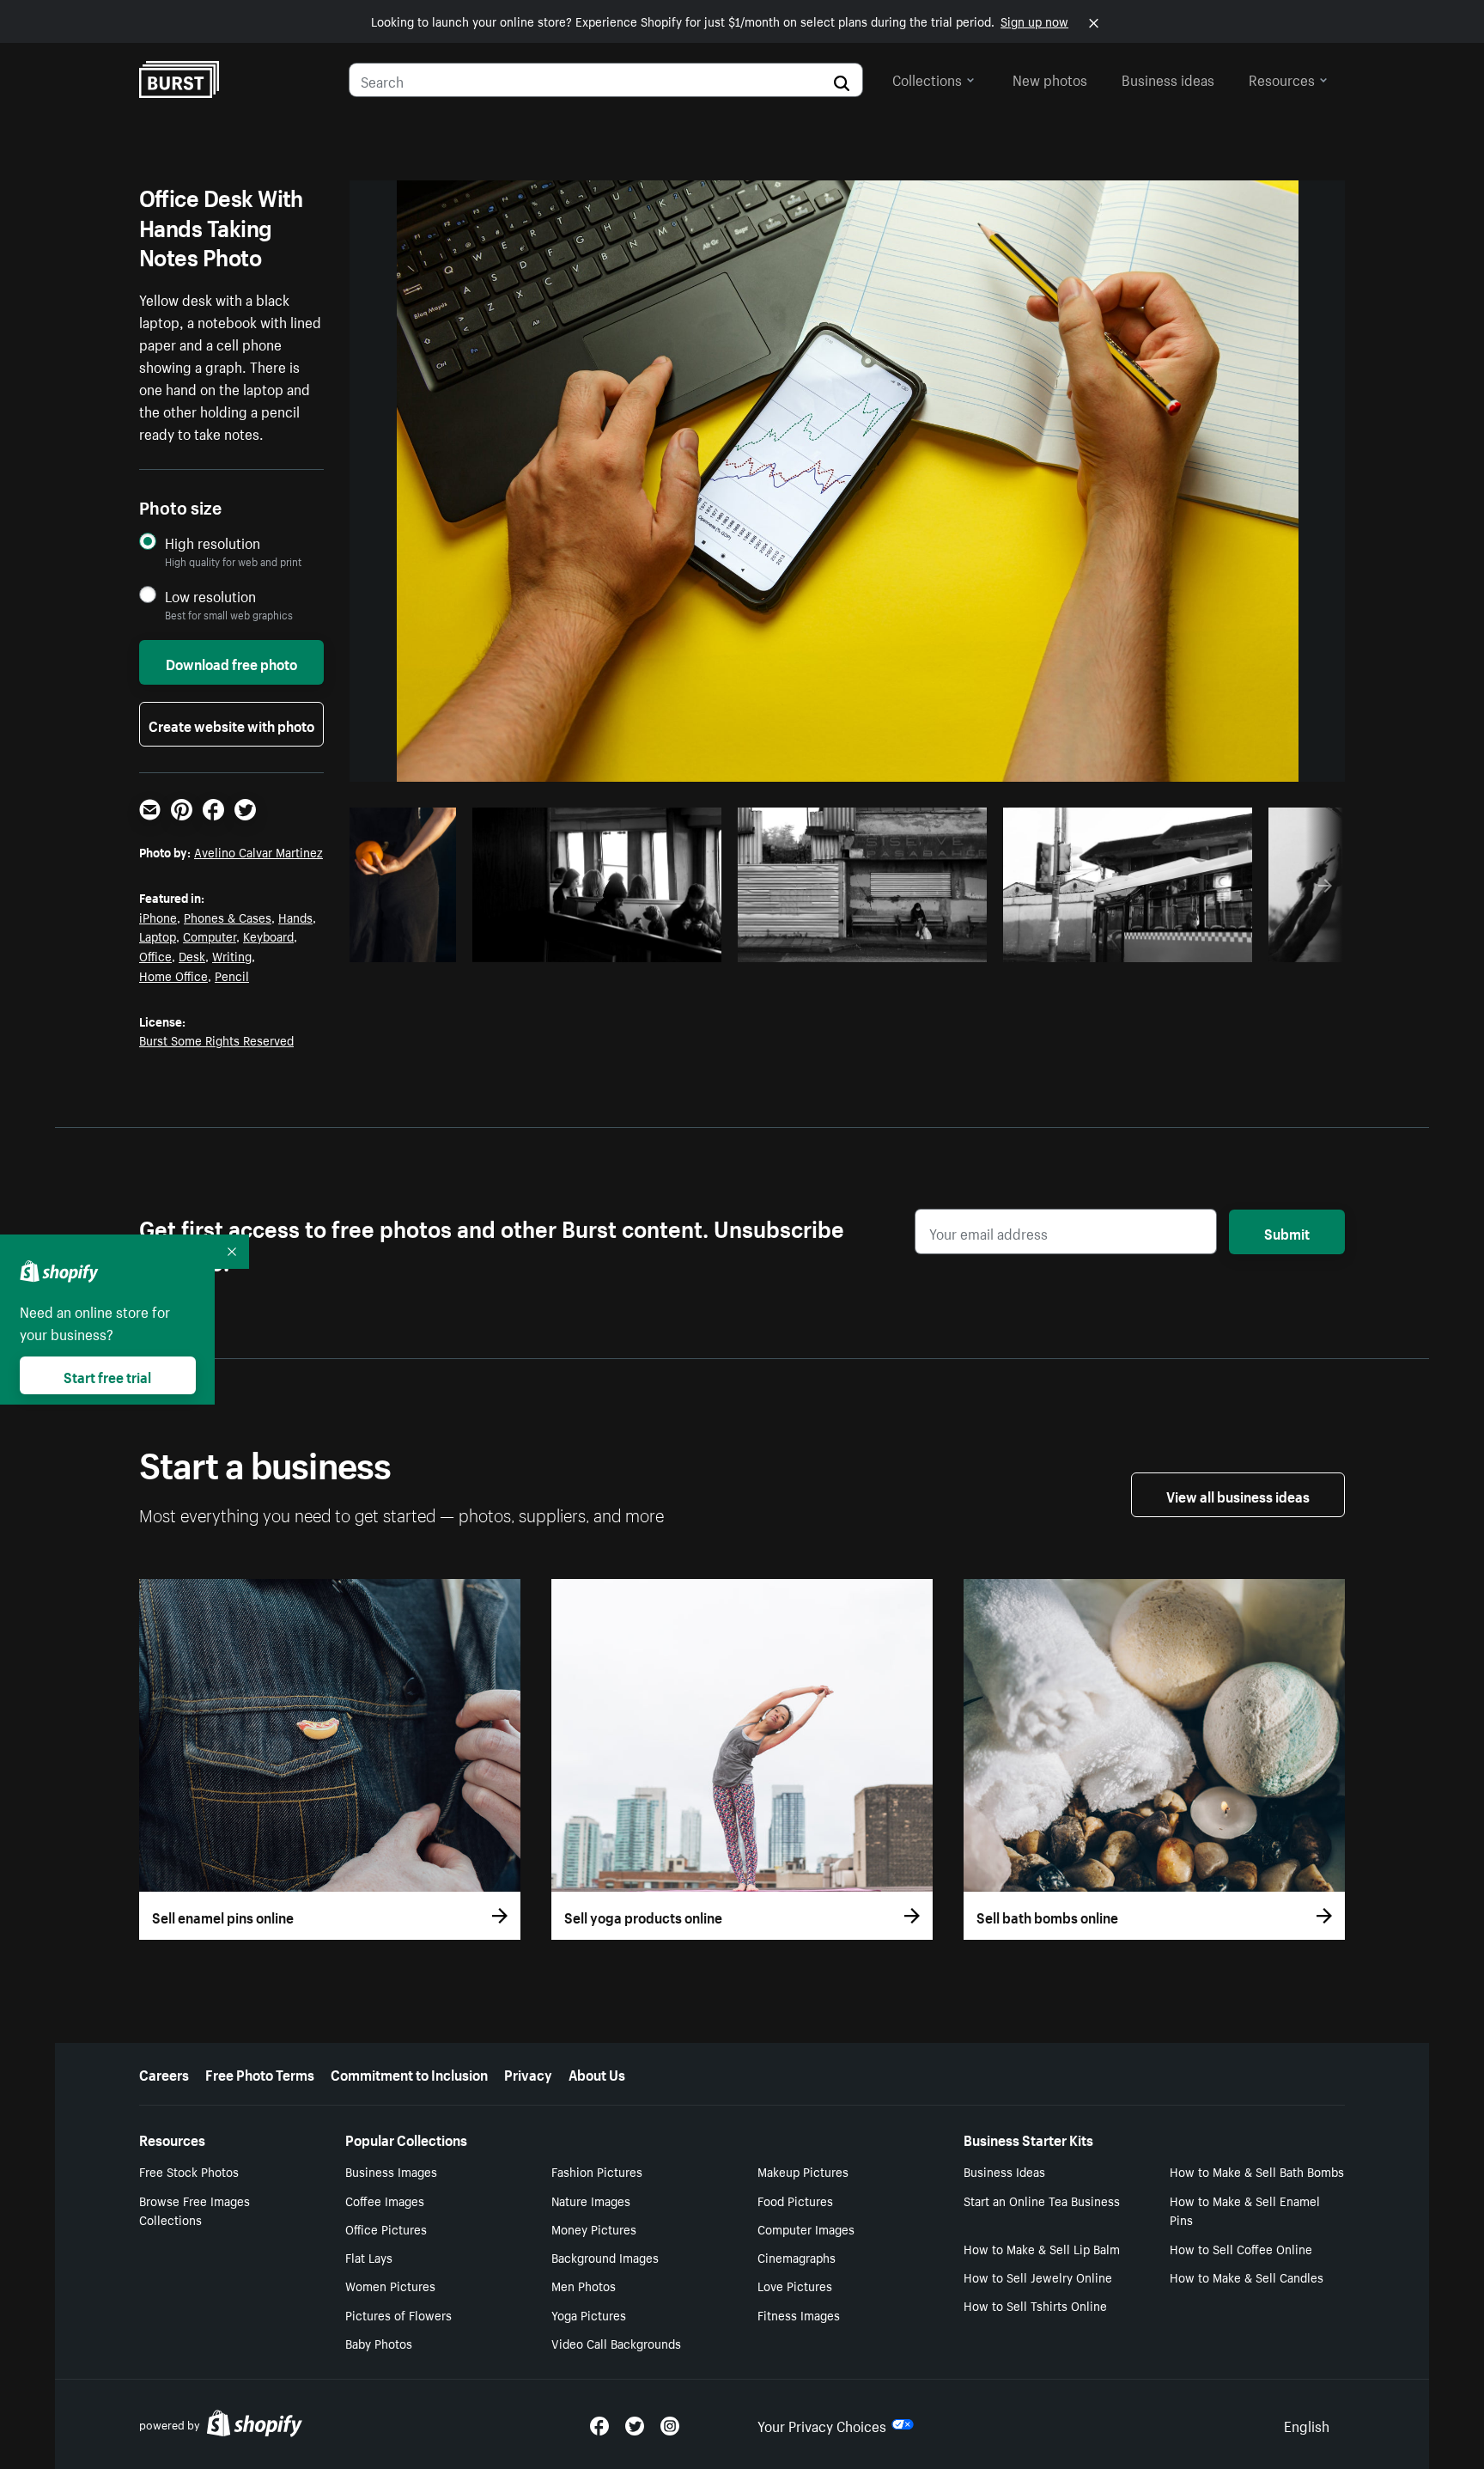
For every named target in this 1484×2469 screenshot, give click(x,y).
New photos (1050, 78)
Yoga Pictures (589, 2314)
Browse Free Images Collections (195, 2210)
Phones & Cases (228, 917)
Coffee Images (385, 2200)
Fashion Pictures (597, 2171)
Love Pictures (795, 2285)
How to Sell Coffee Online (1241, 2248)
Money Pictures (594, 2228)
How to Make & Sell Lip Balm (1042, 2248)
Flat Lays (369, 2257)
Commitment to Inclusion (409, 2073)
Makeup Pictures (803, 2171)
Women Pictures (390, 2285)
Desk (192, 955)
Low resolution (210, 596)
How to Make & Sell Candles (1247, 2277)
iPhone (158, 917)
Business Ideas (1004, 2171)
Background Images (605, 2257)
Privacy (528, 2073)
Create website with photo (231, 724)
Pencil (232, 975)
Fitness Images (799, 2314)
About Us (597, 2073)
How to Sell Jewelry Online (1038, 2277)
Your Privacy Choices (822, 2424)
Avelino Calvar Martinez (258, 851)
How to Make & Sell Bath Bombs (1257, 2171)
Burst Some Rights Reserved (216, 1039)
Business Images (391, 2171)
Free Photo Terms (260, 2073)
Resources (1282, 78)
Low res (410, 944)
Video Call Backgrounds (616, 2343)
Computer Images (806, 2228)
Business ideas (1168, 78)
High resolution (213, 543)
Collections (927, 78)
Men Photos (584, 2285)
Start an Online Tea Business (1042, 2200)
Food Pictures (795, 2200)
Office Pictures (386, 2228)
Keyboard (268, 936)
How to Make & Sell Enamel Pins (1245, 2210)
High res (602, 944)
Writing (232, 955)
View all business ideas (1238, 1495)
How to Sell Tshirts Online (1035, 2305)
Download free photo (231, 662)
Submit (1287, 1232)
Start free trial (107, 1375)
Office (155, 955)
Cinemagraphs (797, 2257)
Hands (295, 917)
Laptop (158, 936)
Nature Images (591, 2200)
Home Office (173, 975)
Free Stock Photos (189, 2171)
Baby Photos (379, 2343)
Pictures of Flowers (398, 2314)
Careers (164, 2073)
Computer (210, 936)
